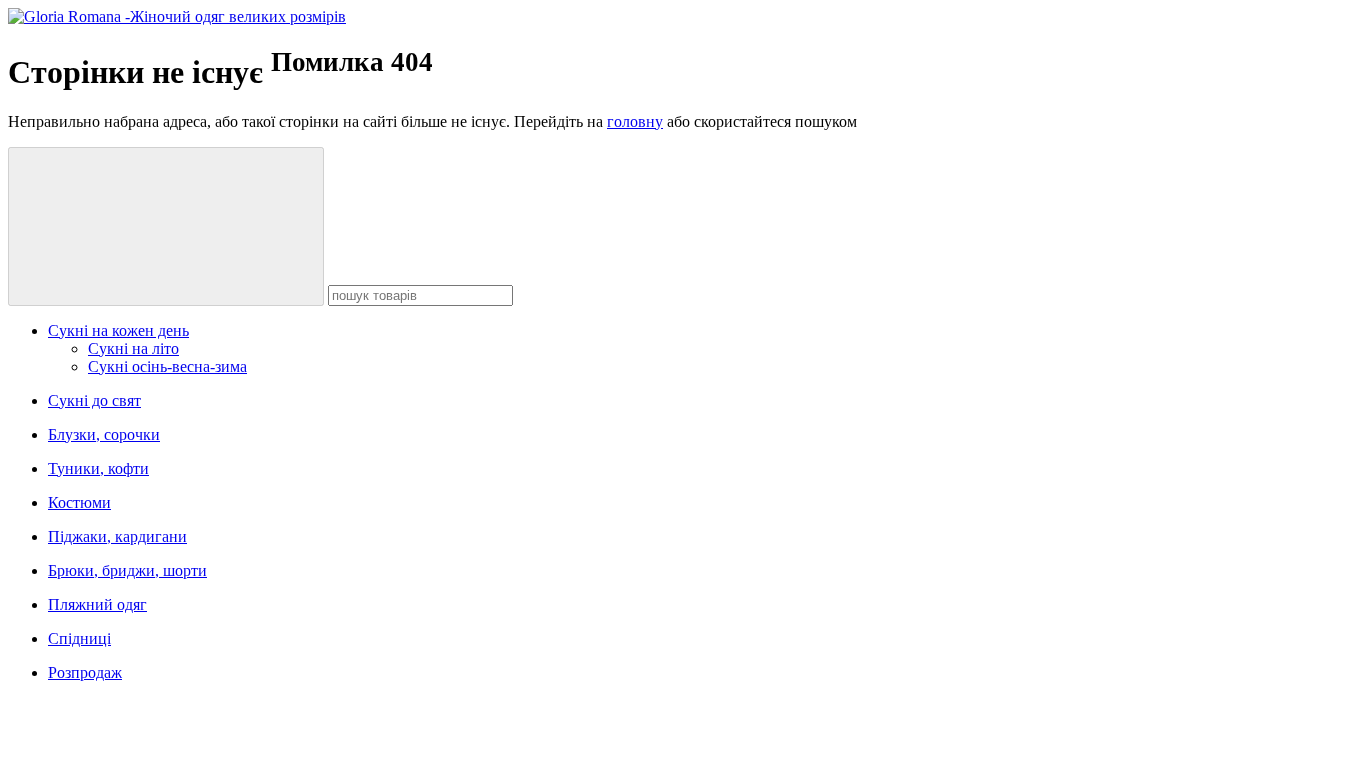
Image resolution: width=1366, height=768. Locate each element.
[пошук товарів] (166, 226)
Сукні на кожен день (118, 330)
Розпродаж (85, 672)
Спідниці (79, 638)
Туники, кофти (98, 468)
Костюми (79, 502)
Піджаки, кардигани (117, 536)
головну (635, 121)
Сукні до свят (94, 400)
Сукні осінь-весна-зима (167, 366)
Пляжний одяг (97, 604)
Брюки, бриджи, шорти (127, 570)
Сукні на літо (133, 348)
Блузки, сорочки (104, 434)
